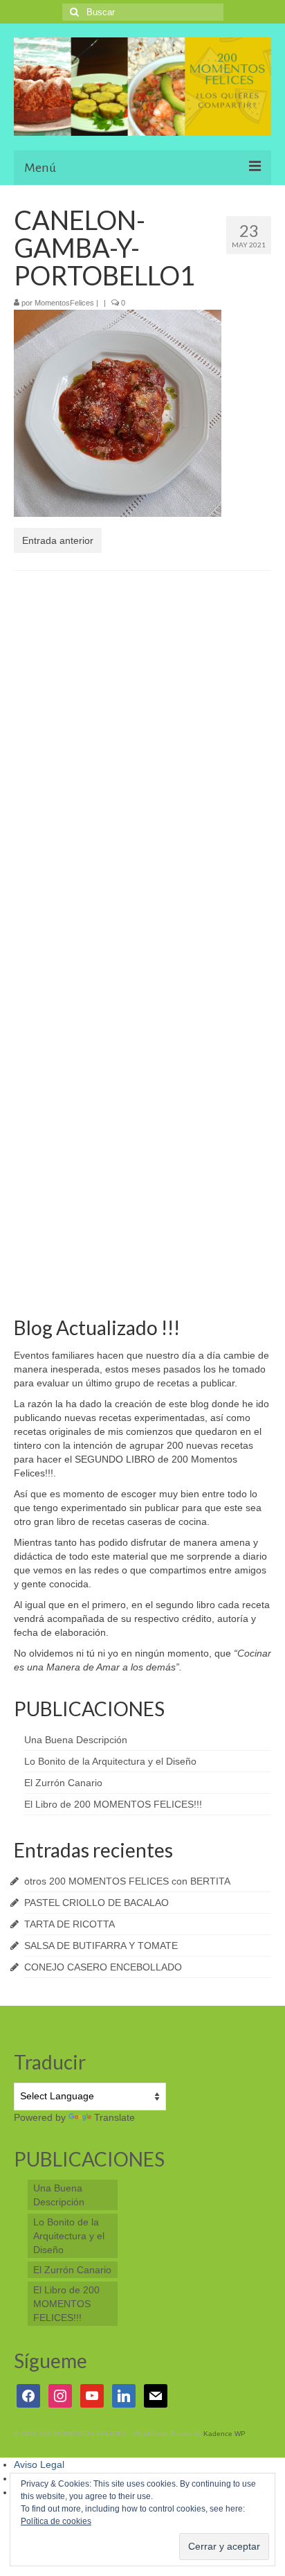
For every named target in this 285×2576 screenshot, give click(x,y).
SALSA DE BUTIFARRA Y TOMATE (101, 1946)
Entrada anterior (58, 540)
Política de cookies (56, 2521)
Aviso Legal (39, 2464)
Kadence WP (224, 2434)
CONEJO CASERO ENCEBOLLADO (103, 1967)
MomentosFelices (64, 303)
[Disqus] (142, 761)
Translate (114, 2117)
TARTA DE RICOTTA (70, 1924)
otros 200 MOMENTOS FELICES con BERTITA (127, 1881)
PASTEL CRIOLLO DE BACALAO (96, 1903)
